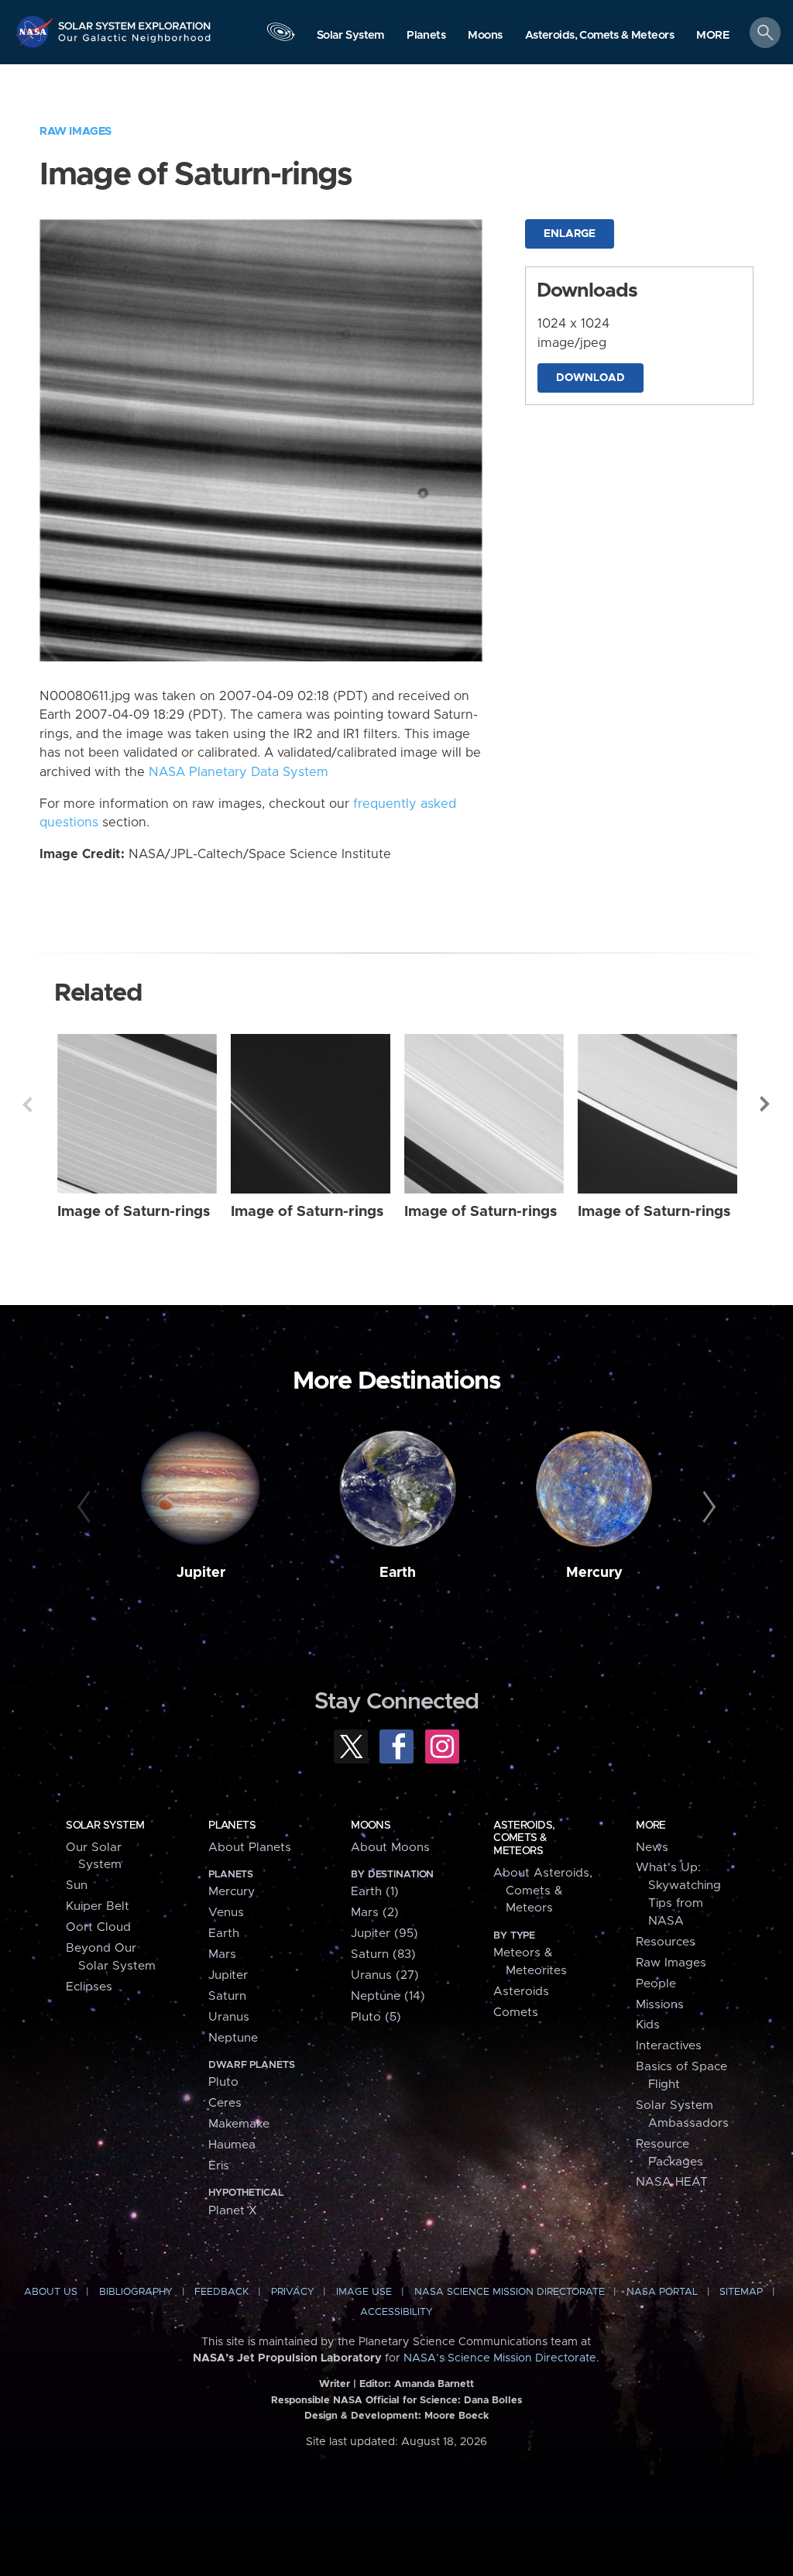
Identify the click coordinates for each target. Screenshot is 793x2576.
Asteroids (521, 1992)
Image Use (364, 2292)
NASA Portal (662, 2292)
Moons (371, 1826)
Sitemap (741, 2292)
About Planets (250, 1848)
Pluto (223, 2082)
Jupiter (201, 1573)
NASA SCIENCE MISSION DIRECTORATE (510, 2292)
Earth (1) (375, 1892)
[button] (713, 36)
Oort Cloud (98, 1927)
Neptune (233, 2038)
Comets (516, 2013)
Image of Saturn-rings (134, 1212)
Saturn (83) (383, 1954)
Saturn (227, 1996)
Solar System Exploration (135, 21)
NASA (36, 31)
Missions (660, 2005)
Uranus (229, 2017)
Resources (666, 1942)
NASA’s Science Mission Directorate (500, 2358)
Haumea (232, 2145)
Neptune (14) (388, 1996)
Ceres (225, 2103)
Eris (219, 2166)
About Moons (390, 1848)
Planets (232, 1826)
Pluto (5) (376, 2017)
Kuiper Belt (98, 1906)
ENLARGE (570, 234)
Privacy (293, 2292)
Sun (77, 1886)
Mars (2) (375, 1913)
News (652, 1848)
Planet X (233, 2211)
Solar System (105, 1826)
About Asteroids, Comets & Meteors (543, 1891)
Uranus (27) (385, 1975)
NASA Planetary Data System (239, 772)
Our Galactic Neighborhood (135, 43)
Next (766, 1104)
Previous (27, 1104)
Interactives (669, 2046)
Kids (648, 2025)
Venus (226, 1913)
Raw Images (76, 131)
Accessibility (396, 2312)
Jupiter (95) (384, 1934)
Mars (222, 1954)
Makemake (239, 2124)
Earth (398, 1573)
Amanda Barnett (434, 2384)
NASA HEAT (672, 2182)
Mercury (594, 1573)
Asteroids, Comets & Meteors (524, 1838)
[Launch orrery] (280, 36)
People (656, 1984)
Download (590, 378)
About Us (51, 2292)
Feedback (221, 2292)
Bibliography (136, 2292)
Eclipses (89, 1987)
